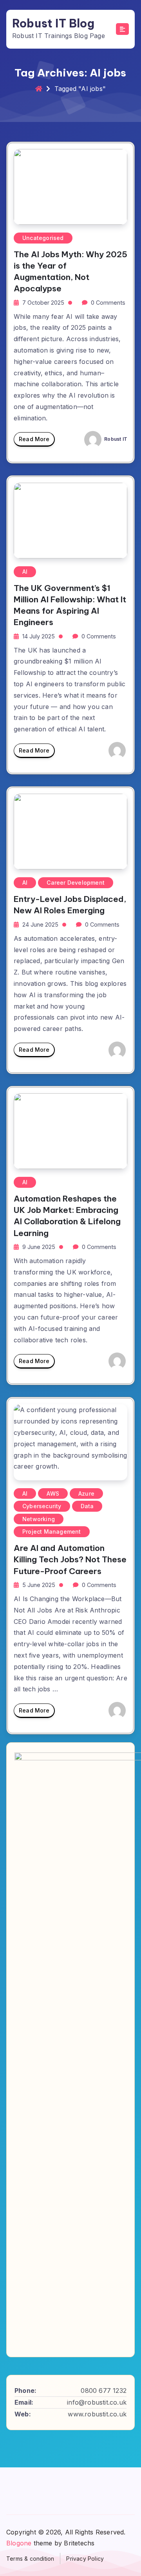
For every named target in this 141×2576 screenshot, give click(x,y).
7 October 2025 (43, 303)
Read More (34, 439)
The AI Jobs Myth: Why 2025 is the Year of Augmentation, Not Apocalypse (70, 271)
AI (25, 572)
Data (87, 1506)
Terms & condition (30, 2559)
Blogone (19, 2543)
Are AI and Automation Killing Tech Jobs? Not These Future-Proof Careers (70, 1559)
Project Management (52, 1532)
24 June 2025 (40, 924)
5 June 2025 (39, 1585)
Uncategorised (43, 238)
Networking (39, 1519)
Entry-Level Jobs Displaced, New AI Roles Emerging (70, 905)
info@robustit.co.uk (97, 2402)
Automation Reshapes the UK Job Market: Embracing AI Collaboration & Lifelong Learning (67, 1216)
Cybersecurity (42, 1506)
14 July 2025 (39, 636)
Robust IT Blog (53, 24)
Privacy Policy (85, 2559)
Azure (86, 1493)
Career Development (76, 883)
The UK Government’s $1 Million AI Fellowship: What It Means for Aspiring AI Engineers (70, 605)
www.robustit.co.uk (97, 2414)
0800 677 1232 (104, 2391)
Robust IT (115, 439)
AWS (53, 1493)
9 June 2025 (39, 1247)
